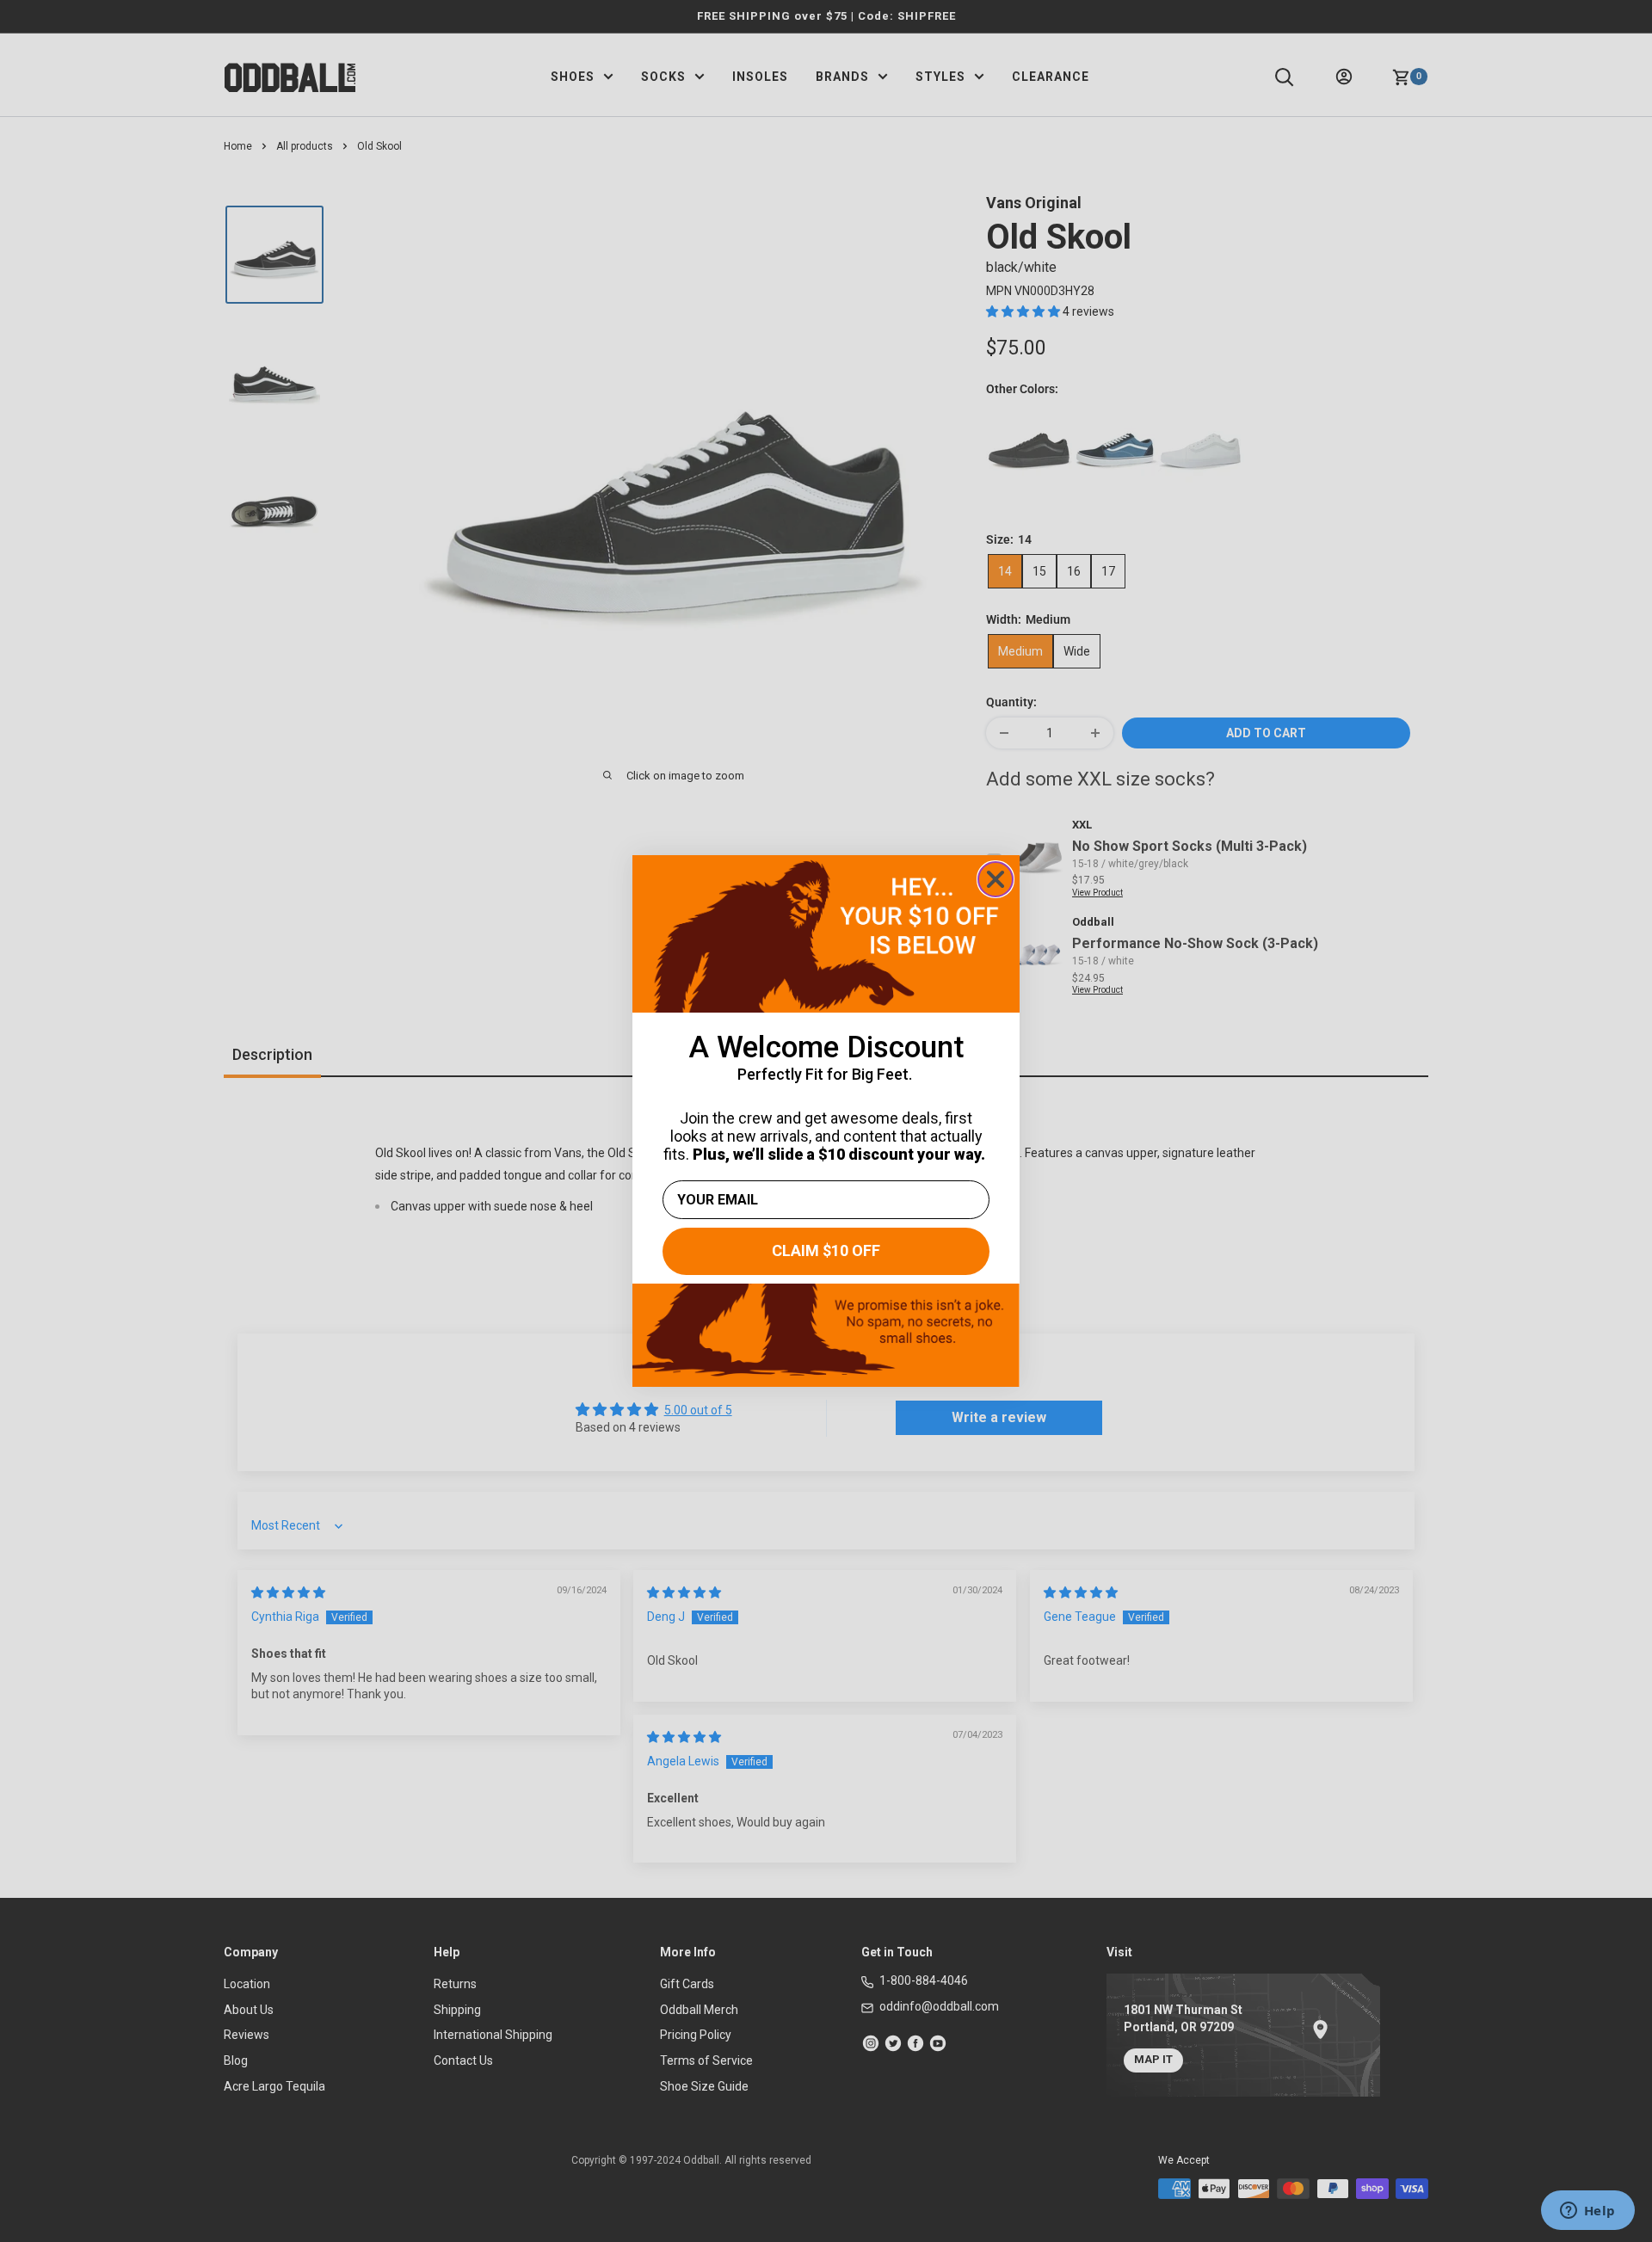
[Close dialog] (996, 879)
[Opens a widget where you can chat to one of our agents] (1587, 2212)
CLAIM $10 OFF (826, 1250)
